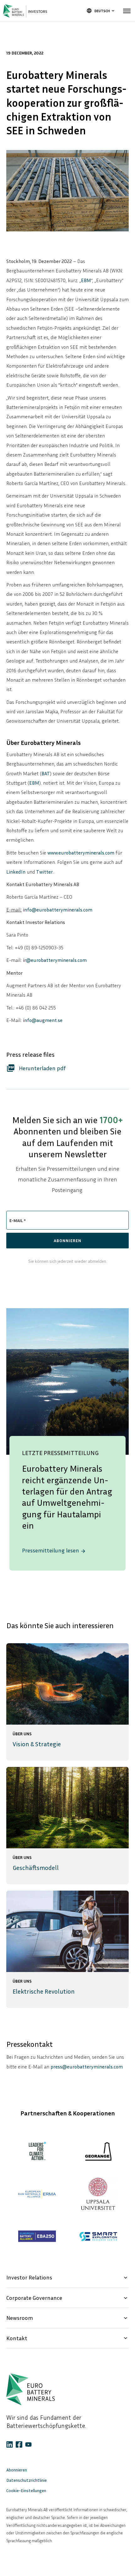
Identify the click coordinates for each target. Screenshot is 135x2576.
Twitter (44, 872)
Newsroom (67, 2318)
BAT (46, 773)
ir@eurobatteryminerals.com (55, 960)
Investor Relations (67, 2277)
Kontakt (67, 2338)
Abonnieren (17, 2470)
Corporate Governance (67, 2298)
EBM (86, 280)
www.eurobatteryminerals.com (81, 853)
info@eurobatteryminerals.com (58, 910)
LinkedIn (16, 872)
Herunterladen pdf (36, 1068)
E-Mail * (18, 1220)
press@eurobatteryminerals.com (87, 2067)
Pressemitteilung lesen (54, 1550)
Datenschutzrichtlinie (27, 2480)
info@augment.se (43, 1020)
